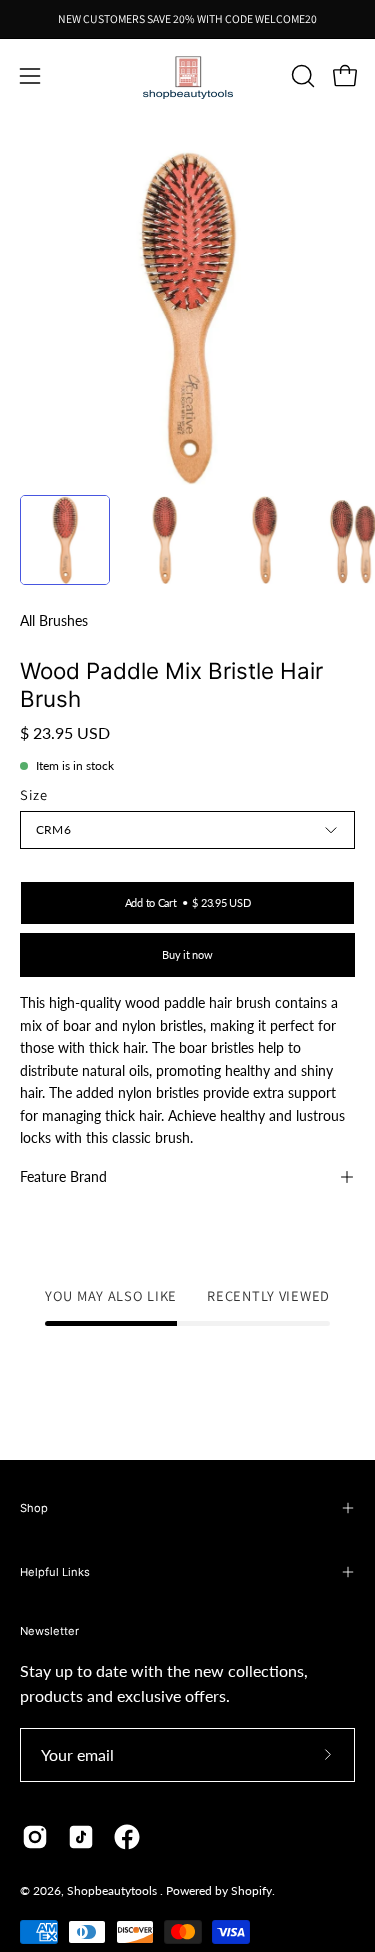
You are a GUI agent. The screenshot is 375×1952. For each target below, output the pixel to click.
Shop (34, 1508)
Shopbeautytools (113, 1890)
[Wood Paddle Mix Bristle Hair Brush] (65, 540)
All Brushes (54, 620)
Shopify (251, 1890)
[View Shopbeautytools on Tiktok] (81, 1837)
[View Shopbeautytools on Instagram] (35, 1837)
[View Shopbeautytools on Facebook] (127, 1837)
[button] (301, 76)
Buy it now (187, 954)
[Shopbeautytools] (188, 76)
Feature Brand (63, 1176)
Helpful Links (55, 1572)
